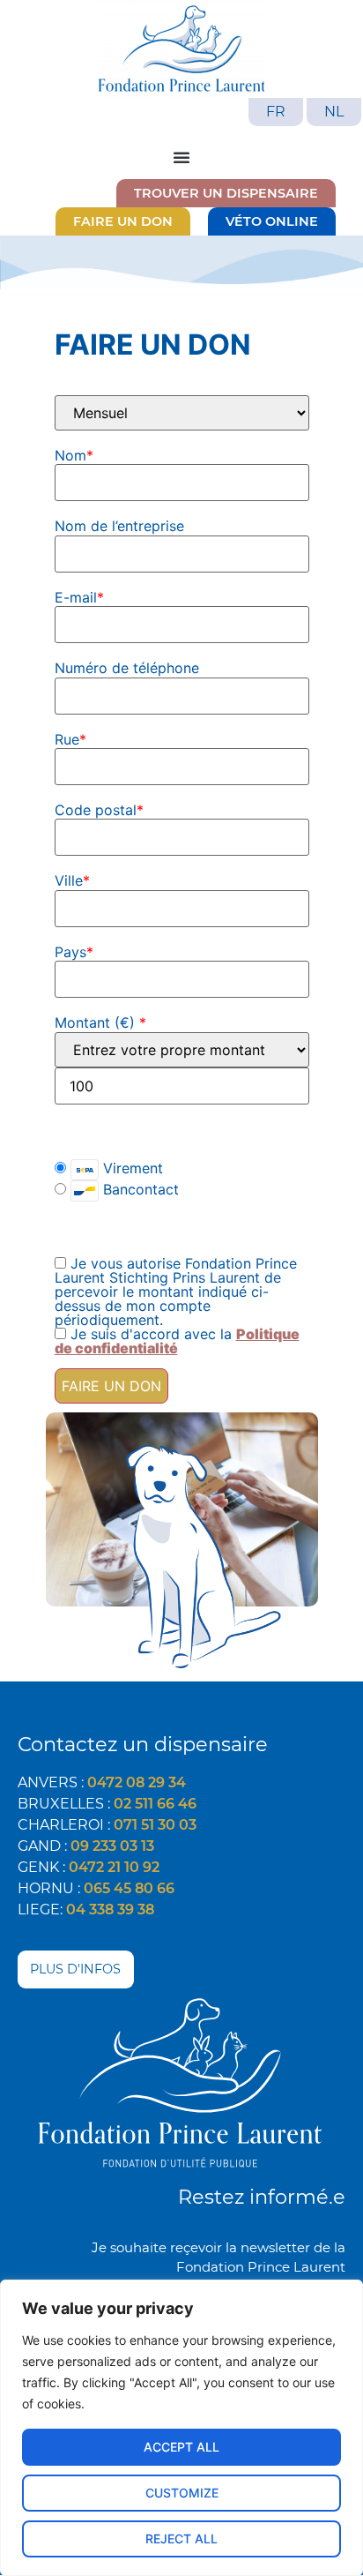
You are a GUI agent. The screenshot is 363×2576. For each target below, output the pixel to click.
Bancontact (139, 1189)
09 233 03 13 (112, 1846)
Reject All (181, 2539)
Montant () (100, 1022)
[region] (181, 2428)
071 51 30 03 (155, 1825)
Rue (70, 739)
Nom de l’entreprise (119, 526)
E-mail (79, 597)
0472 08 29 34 (137, 1782)
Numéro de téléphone (127, 668)
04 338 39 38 (110, 1910)
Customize (182, 2493)
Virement (131, 1168)
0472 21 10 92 (114, 1867)
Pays (74, 952)
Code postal (99, 810)
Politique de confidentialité (177, 1341)
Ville (72, 880)
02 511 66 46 (155, 1804)
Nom (74, 455)
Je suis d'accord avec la (177, 1341)
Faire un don (123, 221)
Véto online (272, 221)
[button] (181, 157)
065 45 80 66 (129, 1888)
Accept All (181, 2447)
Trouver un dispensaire (226, 193)
